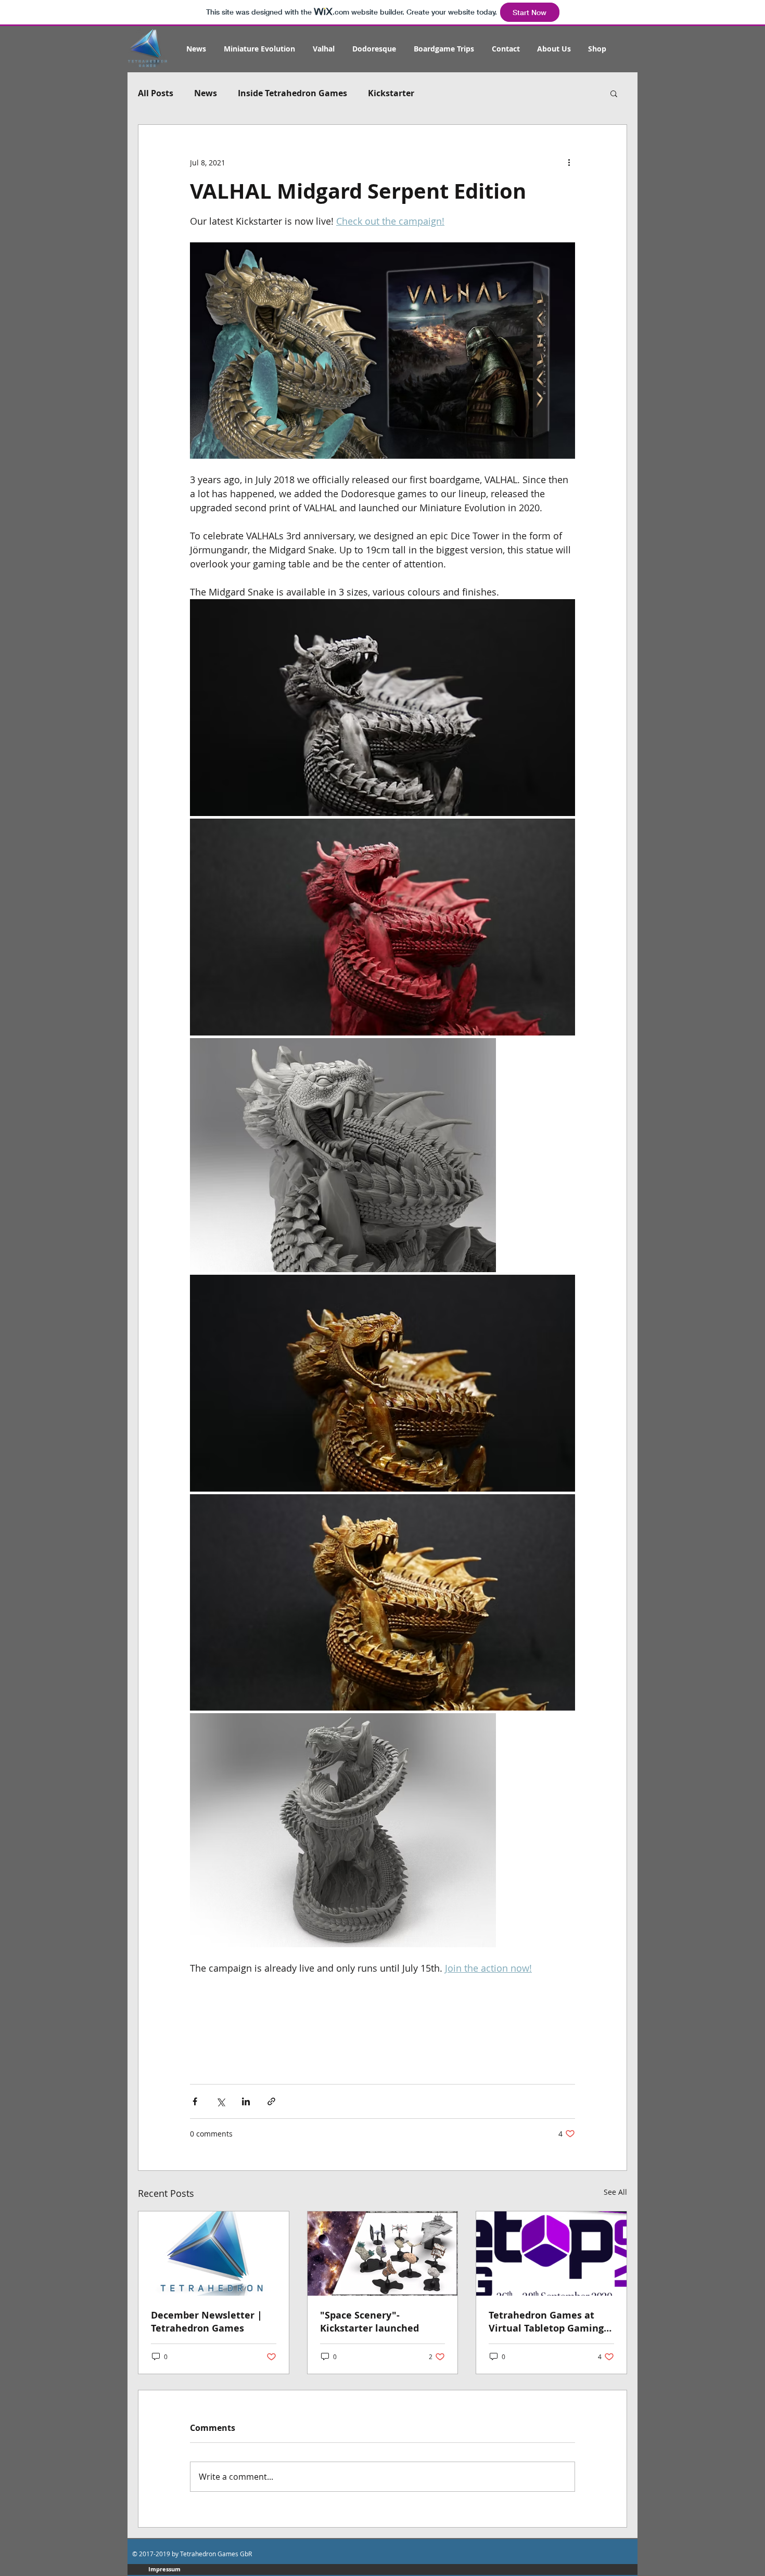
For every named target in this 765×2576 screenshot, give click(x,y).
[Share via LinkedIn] (246, 2101)
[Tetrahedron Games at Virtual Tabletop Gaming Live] (551, 2254)
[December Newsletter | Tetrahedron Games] (214, 2254)
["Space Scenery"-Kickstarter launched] (383, 2254)
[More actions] (569, 162)
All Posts (156, 93)
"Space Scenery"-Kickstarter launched (369, 2322)
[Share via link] (271, 2101)
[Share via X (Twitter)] (220, 2101)
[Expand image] (382, 708)
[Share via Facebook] (195, 2101)
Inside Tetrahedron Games (292, 93)
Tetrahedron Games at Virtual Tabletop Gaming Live (546, 2322)
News (206, 93)
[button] (614, 93)
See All (615, 2192)
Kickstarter (391, 93)
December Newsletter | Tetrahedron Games (207, 2322)
